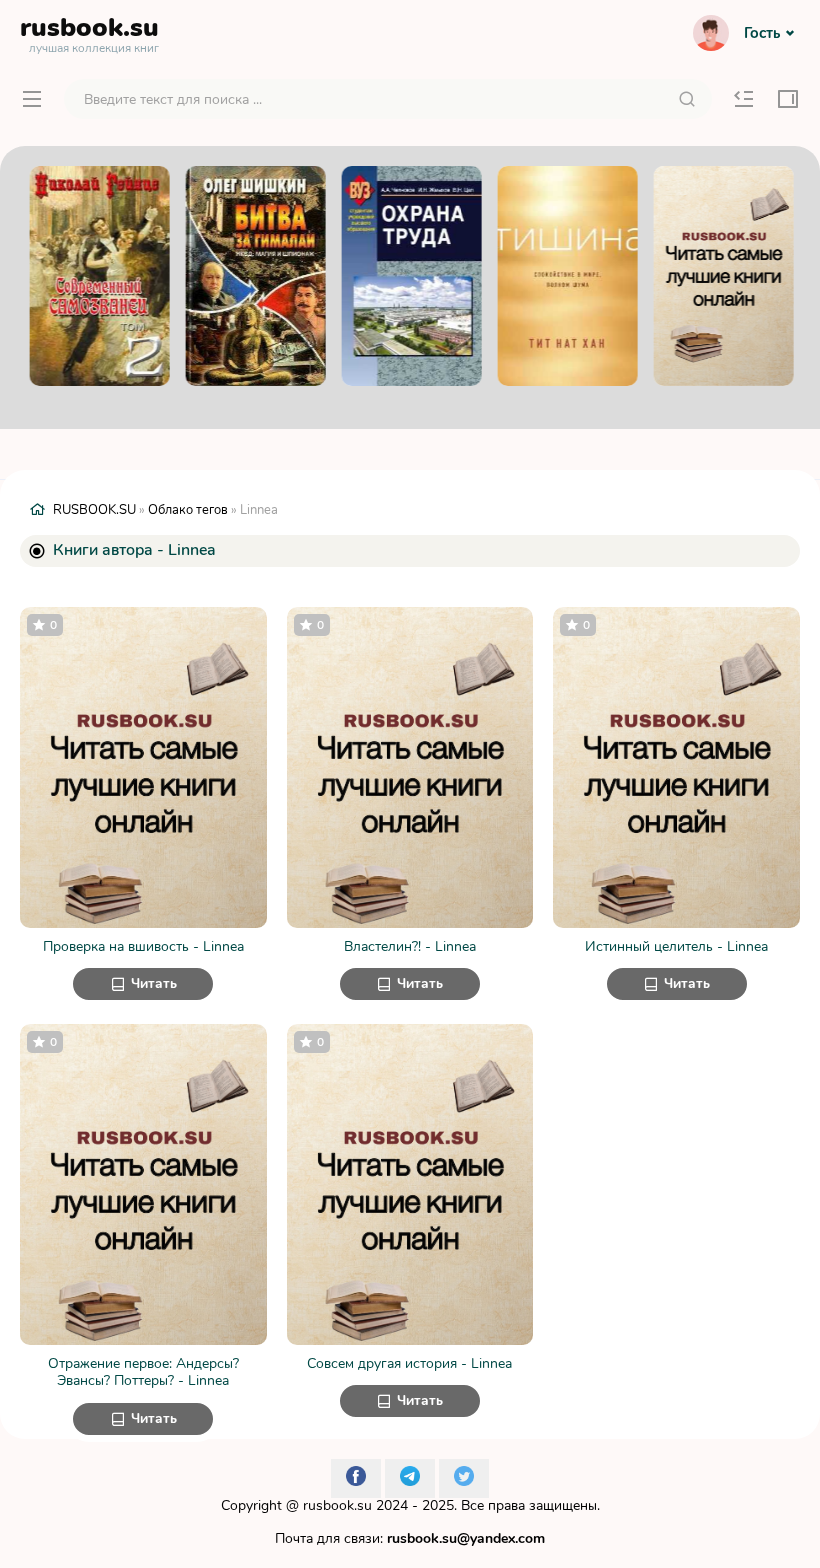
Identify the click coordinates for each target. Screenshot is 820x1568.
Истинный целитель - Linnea (676, 947)
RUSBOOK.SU (94, 510)
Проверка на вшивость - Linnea (143, 947)
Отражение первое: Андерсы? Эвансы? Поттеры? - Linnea (143, 1372)
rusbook (89, 32)
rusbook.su (337, 1505)
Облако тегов (188, 510)
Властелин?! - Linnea (410, 947)
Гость (762, 33)
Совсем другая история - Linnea (409, 1364)
